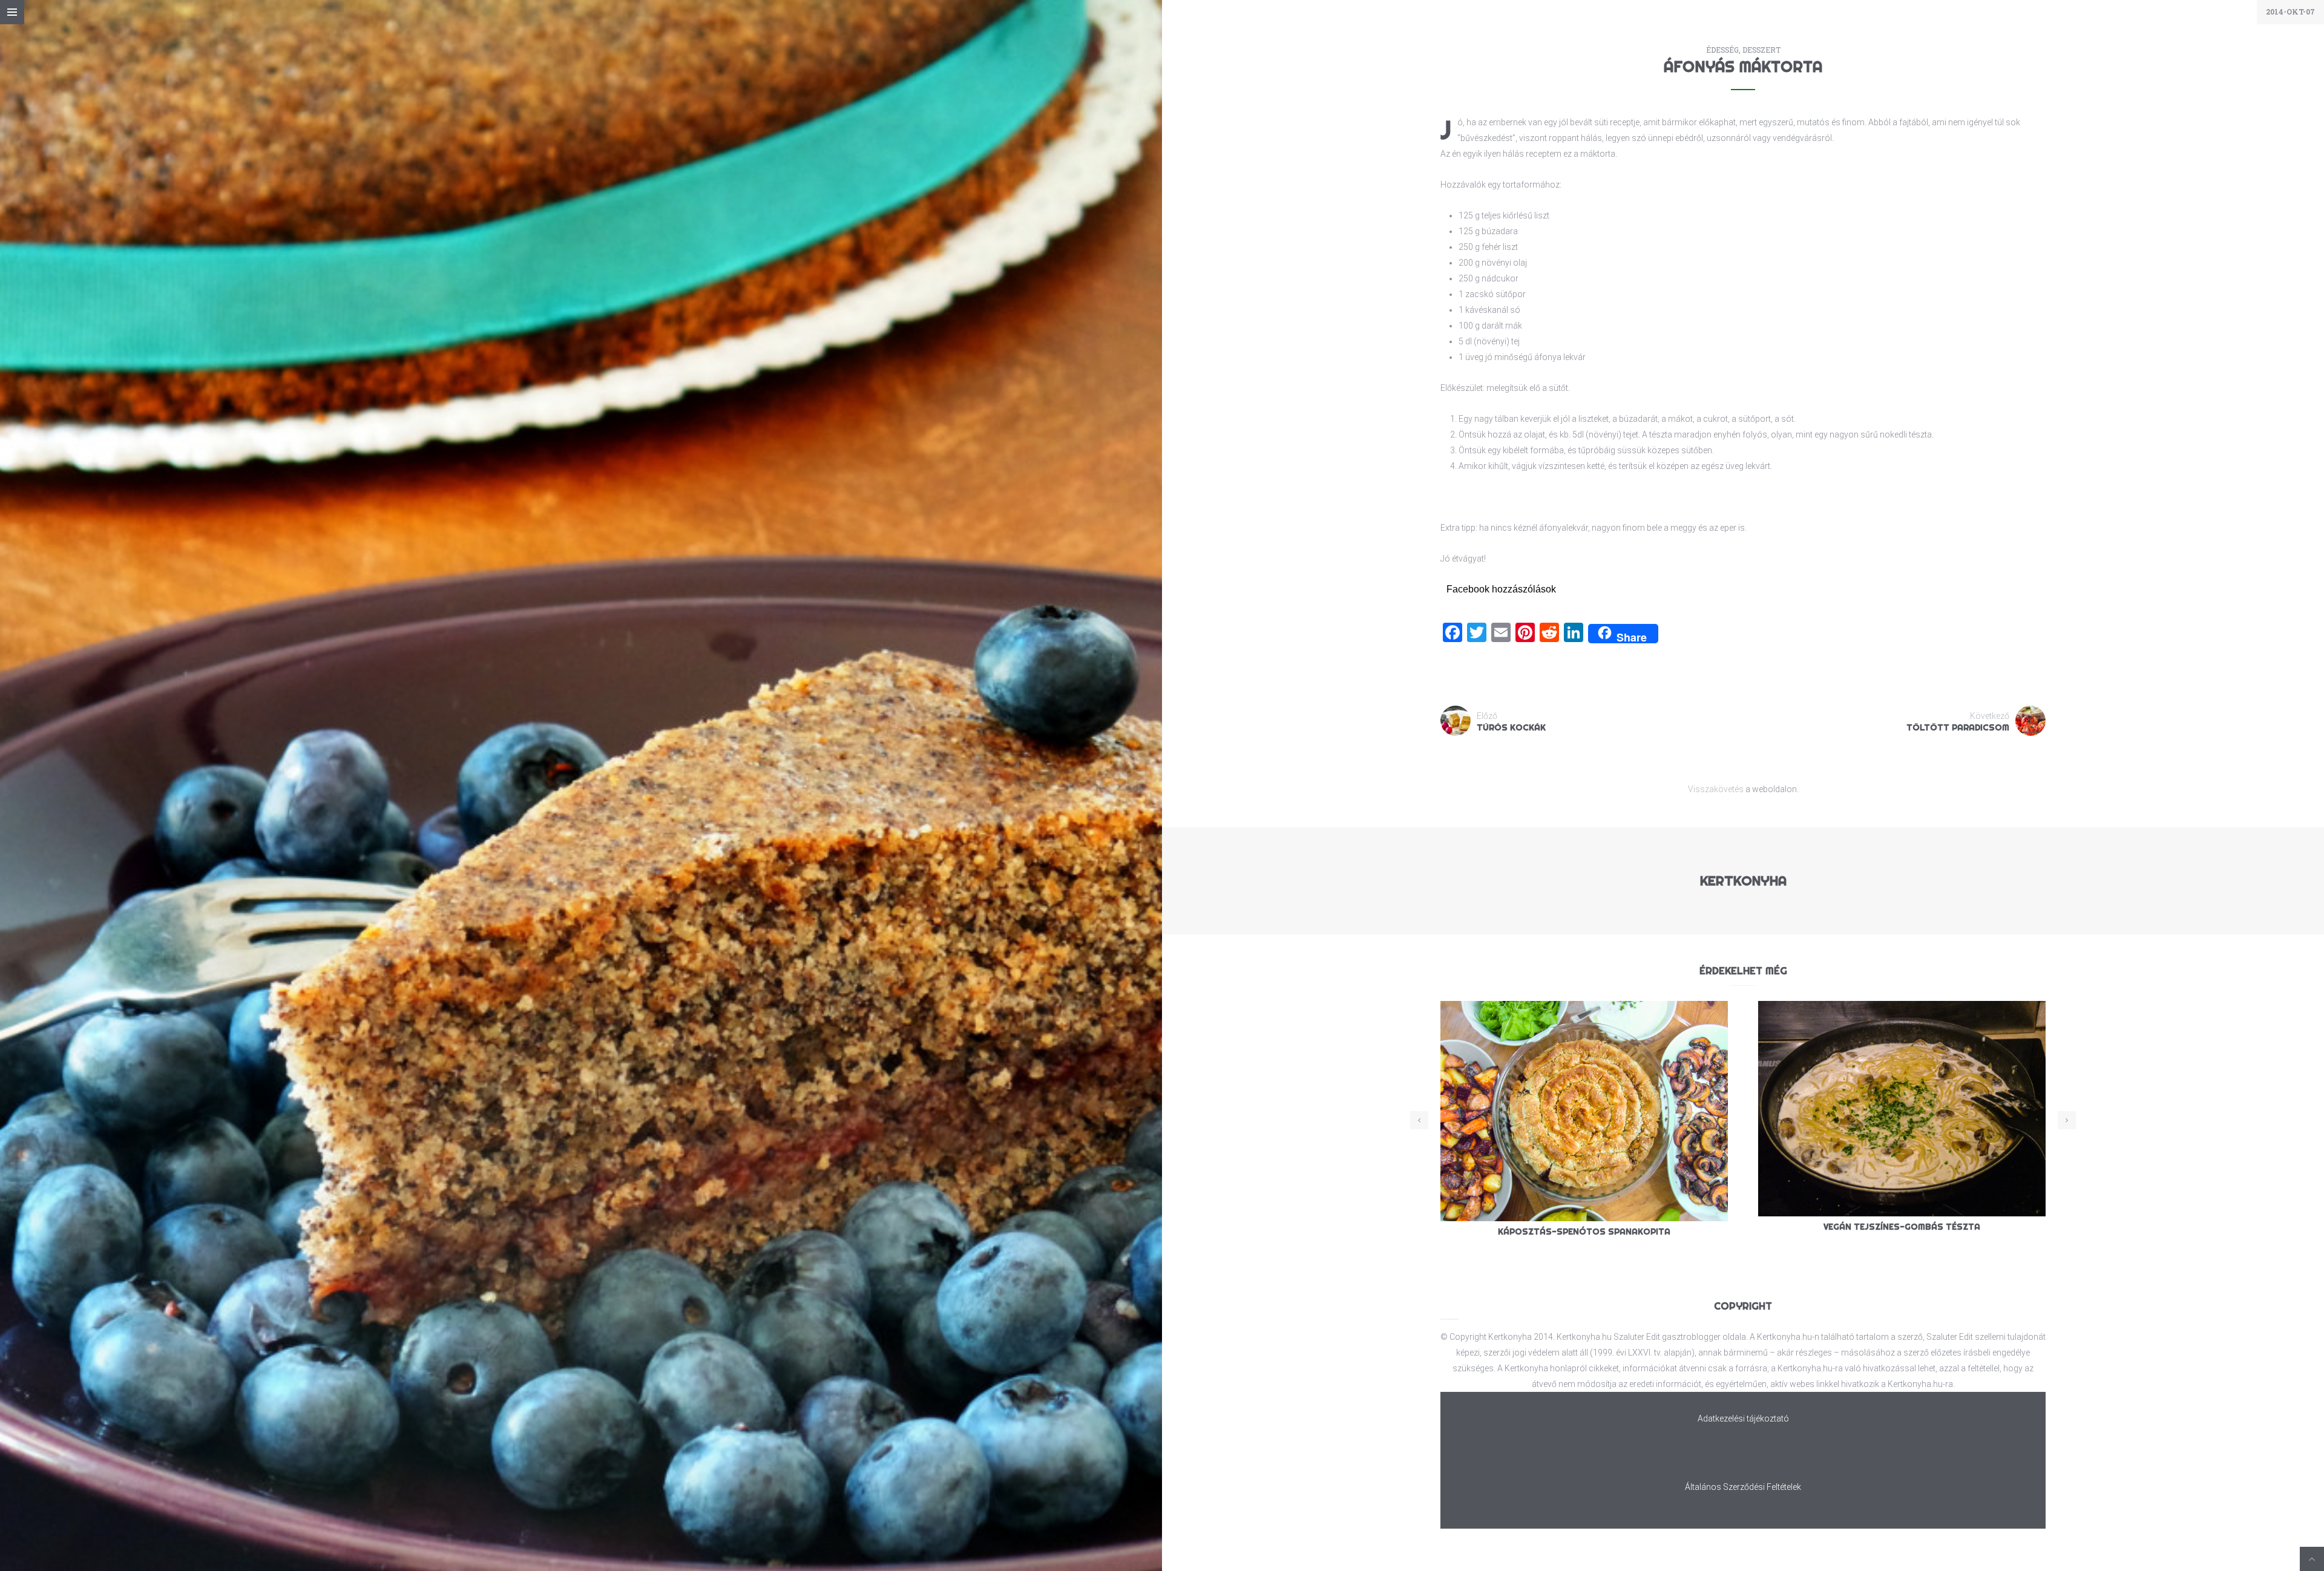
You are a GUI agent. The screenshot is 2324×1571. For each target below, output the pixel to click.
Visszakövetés (1716, 789)
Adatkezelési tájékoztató (1743, 1418)
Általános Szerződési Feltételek (1743, 1487)
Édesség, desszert (1743, 50)
